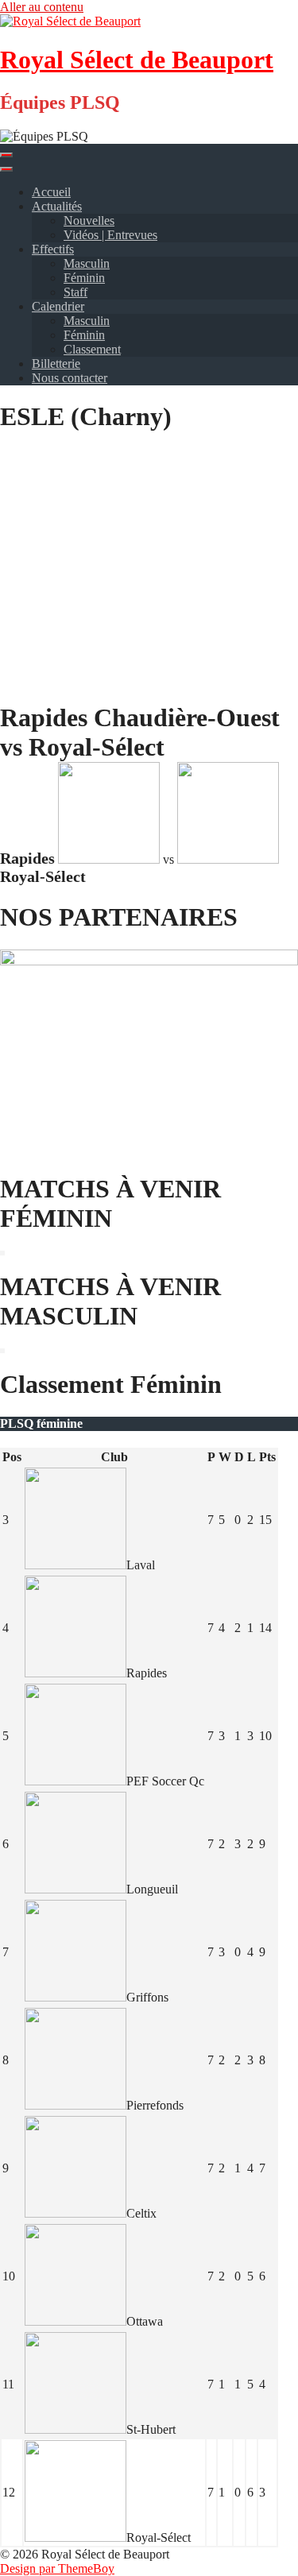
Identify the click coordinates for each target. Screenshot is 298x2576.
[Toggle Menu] (6, 169)
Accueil (51, 192)
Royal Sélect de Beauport (137, 60)
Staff (75, 292)
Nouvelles (89, 220)
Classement (92, 349)
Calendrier (58, 306)
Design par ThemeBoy (57, 2568)
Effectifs (53, 249)
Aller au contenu (42, 7)
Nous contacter (70, 378)
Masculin (87, 263)
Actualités (57, 206)
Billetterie (56, 364)
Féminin (84, 278)
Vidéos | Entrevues (110, 235)
